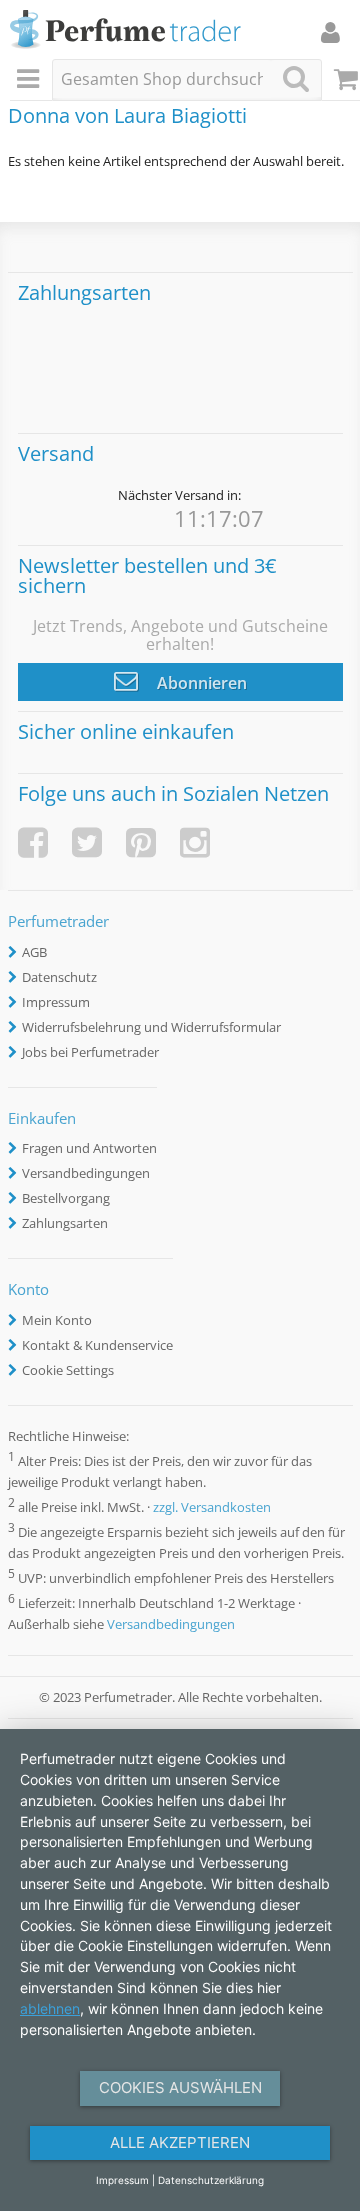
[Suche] (296, 78)
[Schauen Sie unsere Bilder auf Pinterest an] (141, 842)
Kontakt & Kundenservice (97, 1345)
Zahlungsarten (65, 1223)
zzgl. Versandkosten (212, 1507)
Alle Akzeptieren (180, 2142)
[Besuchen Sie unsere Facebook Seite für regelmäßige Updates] (33, 842)
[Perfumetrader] (125, 30)
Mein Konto (57, 1320)
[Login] (330, 32)
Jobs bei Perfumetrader (90, 1052)
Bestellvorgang (66, 1198)
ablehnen (50, 2008)
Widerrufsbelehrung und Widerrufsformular (151, 1027)
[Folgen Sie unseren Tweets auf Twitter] (87, 842)
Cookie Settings (68, 1370)
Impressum (56, 1002)
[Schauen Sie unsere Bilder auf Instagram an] (195, 842)
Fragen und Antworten (89, 1148)
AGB (34, 952)
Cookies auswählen (180, 2087)
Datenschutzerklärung (211, 2180)
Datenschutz (59, 977)
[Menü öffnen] (31, 80)
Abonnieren (200, 683)
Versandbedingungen (86, 1173)
